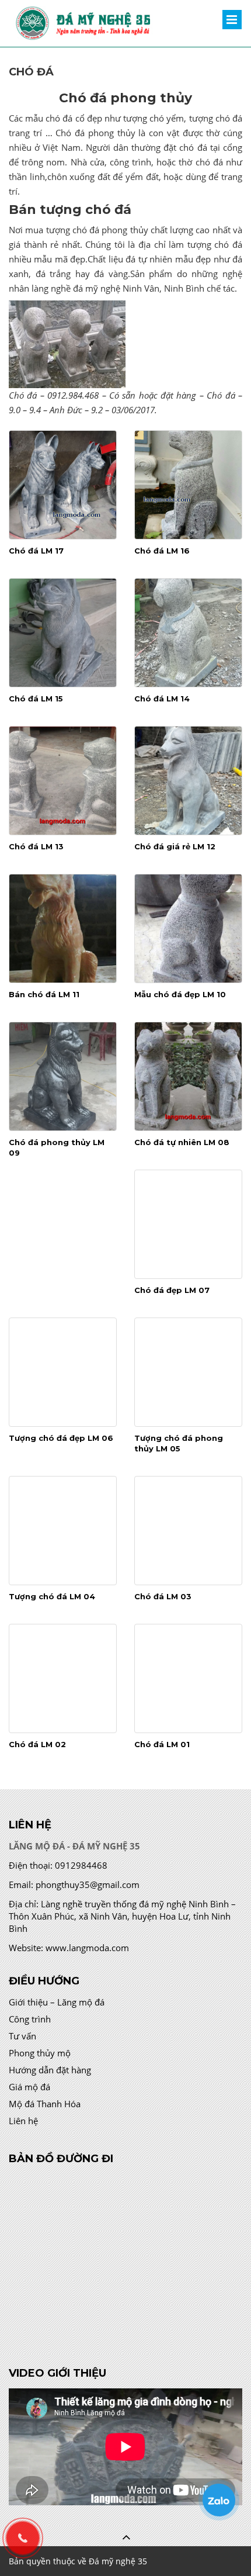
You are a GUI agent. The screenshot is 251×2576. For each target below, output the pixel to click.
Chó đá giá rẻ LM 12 (175, 846)
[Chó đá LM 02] (63, 1678)
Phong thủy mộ (40, 2053)
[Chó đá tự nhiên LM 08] (188, 1076)
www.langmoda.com (87, 1948)
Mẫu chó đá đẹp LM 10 (180, 994)
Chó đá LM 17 (36, 551)
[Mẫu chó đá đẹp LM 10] (188, 929)
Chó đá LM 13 (36, 846)
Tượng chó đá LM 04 (52, 1596)
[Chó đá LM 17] (63, 485)
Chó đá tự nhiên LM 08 (182, 1142)
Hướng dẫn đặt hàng (50, 2070)
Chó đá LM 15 (36, 699)
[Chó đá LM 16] (188, 485)
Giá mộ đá (29, 2087)
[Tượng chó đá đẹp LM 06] (63, 1372)
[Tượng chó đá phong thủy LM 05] (188, 1372)
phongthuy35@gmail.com (88, 1885)
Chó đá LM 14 (162, 699)
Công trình (30, 2019)
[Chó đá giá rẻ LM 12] (188, 781)
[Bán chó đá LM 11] (63, 929)
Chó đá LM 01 (162, 1744)
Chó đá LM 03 (163, 1596)
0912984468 (81, 1865)
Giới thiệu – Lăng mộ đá (57, 2002)
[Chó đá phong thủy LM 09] (63, 1076)
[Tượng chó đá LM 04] (63, 1531)
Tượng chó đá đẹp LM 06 (61, 1438)
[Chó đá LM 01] (188, 1678)
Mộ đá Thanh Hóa (45, 2104)
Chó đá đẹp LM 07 (172, 1290)
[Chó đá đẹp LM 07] (188, 1224)
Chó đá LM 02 (37, 1744)
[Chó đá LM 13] (63, 781)
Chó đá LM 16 (162, 551)
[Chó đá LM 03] (188, 1531)
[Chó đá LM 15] (63, 633)
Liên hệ (23, 2121)
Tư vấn (22, 2036)
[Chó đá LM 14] (188, 633)
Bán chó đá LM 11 (44, 994)
